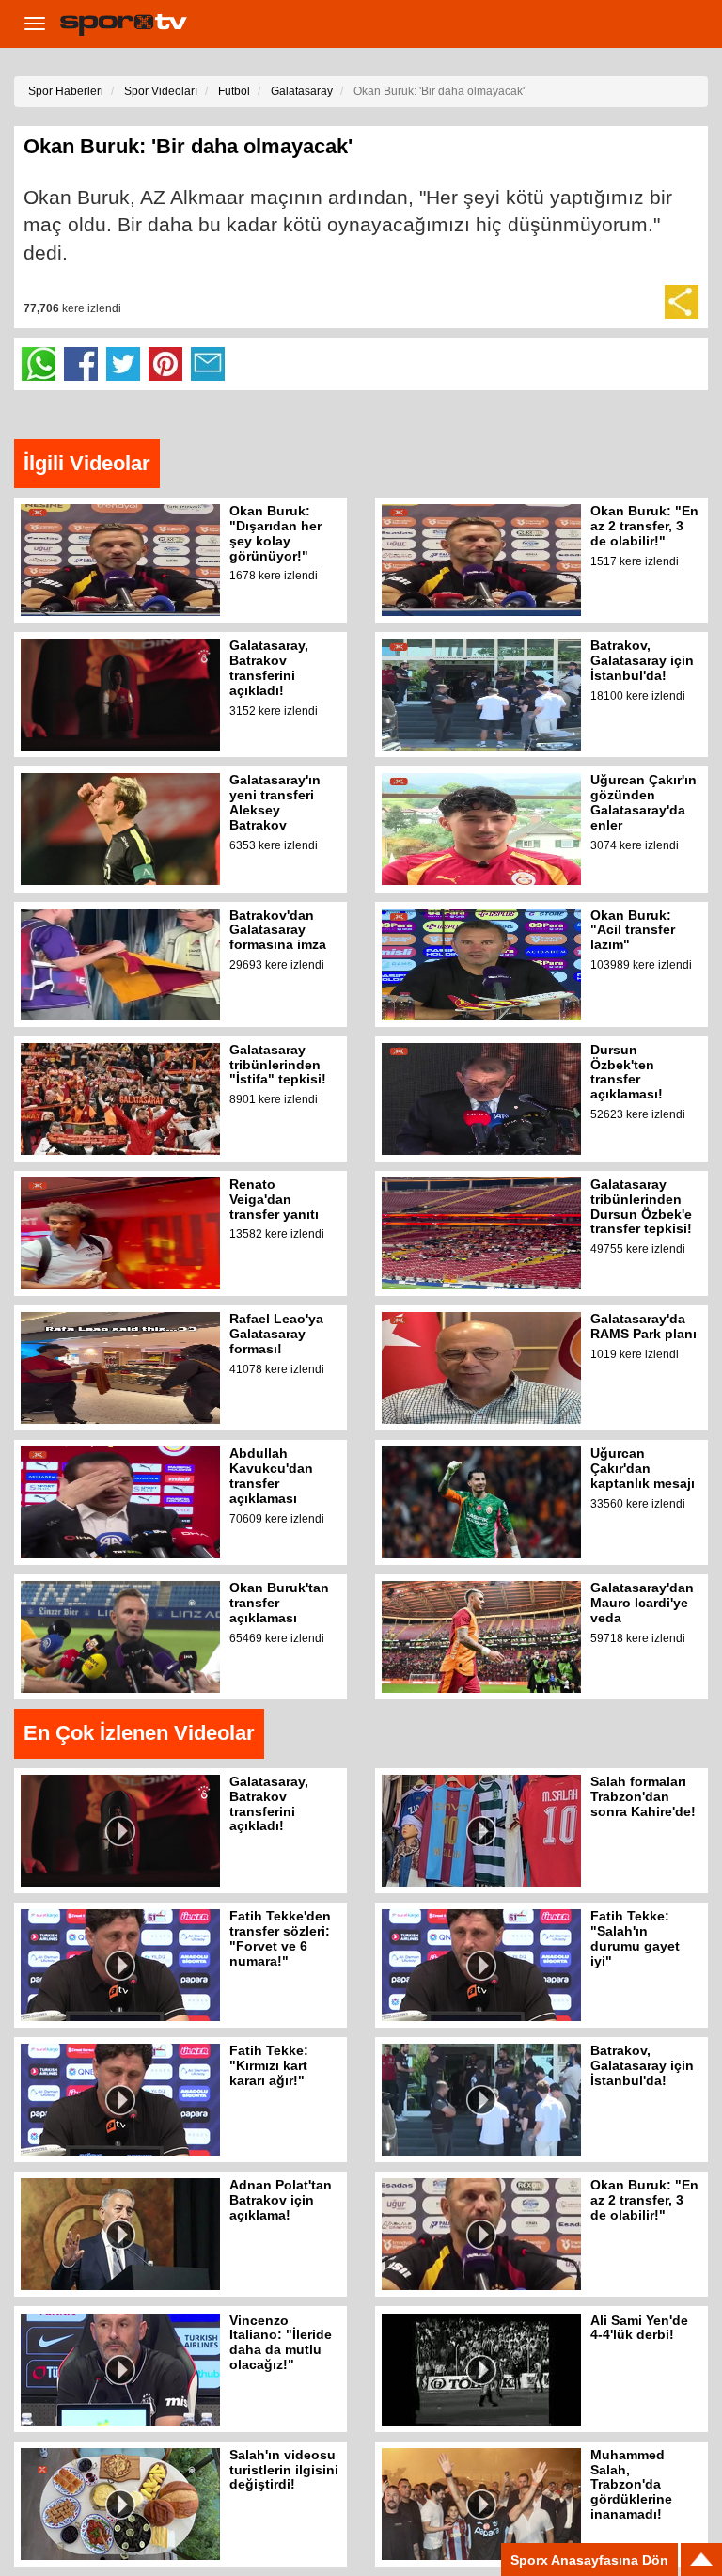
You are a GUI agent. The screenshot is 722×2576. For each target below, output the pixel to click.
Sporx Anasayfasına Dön (589, 2560)
